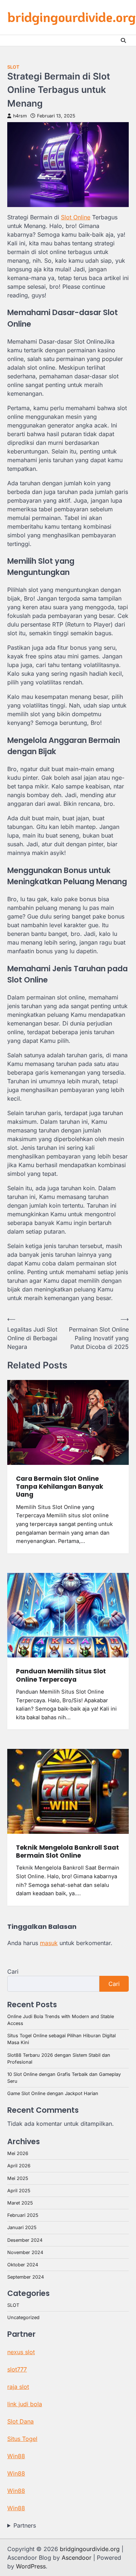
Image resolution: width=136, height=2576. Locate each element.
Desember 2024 (25, 2240)
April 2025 (19, 2191)
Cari (13, 1971)
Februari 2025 (23, 2215)
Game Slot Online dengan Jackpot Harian (53, 2093)
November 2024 (25, 2252)
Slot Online (76, 217)
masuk (49, 1943)
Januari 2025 (22, 2227)
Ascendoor (77, 2558)
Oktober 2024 (23, 2265)
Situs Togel (22, 2439)
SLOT (13, 67)
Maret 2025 (20, 2203)
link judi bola (25, 2404)
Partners (25, 2525)
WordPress (31, 2566)
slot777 (17, 2369)
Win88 (16, 2456)
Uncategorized (23, 2317)
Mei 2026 (18, 2153)
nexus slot (21, 2352)
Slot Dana (20, 2421)
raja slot (18, 2387)
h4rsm (20, 116)
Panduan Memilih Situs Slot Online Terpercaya (61, 1675)
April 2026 (19, 2166)
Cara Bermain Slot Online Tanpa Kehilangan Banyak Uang (60, 1487)
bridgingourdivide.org (71, 17)
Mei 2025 (18, 2178)
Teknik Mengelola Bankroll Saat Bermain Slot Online (67, 1852)
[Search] (123, 40)
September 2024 (26, 2277)
